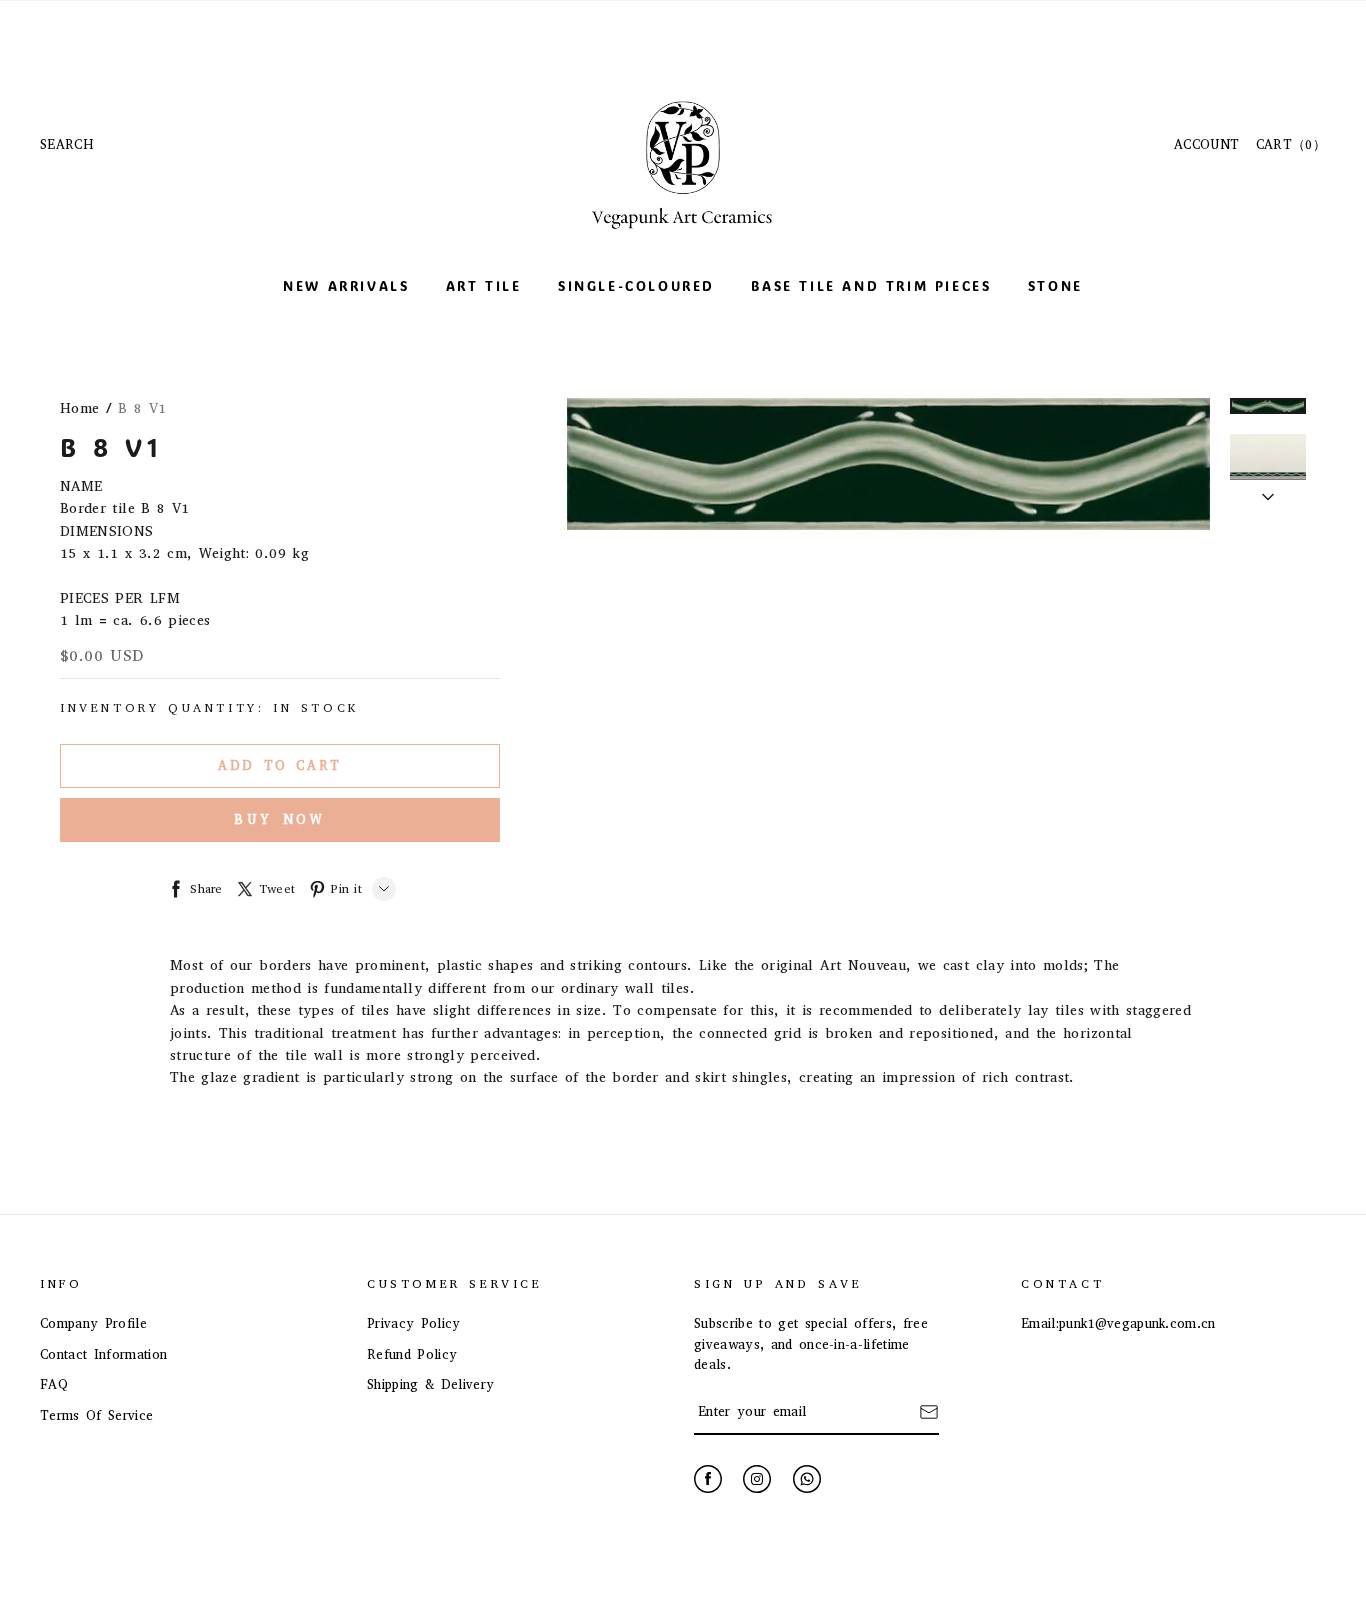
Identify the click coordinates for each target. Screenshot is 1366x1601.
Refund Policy (412, 1354)
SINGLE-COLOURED (636, 285)
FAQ (54, 1384)
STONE (1055, 285)
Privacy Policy (414, 1323)
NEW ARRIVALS (346, 285)
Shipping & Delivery (430, 1384)
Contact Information (103, 1354)
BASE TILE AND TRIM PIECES (871, 285)
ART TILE (484, 285)
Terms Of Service (96, 1415)
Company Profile (93, 1323)
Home (79, 408)
